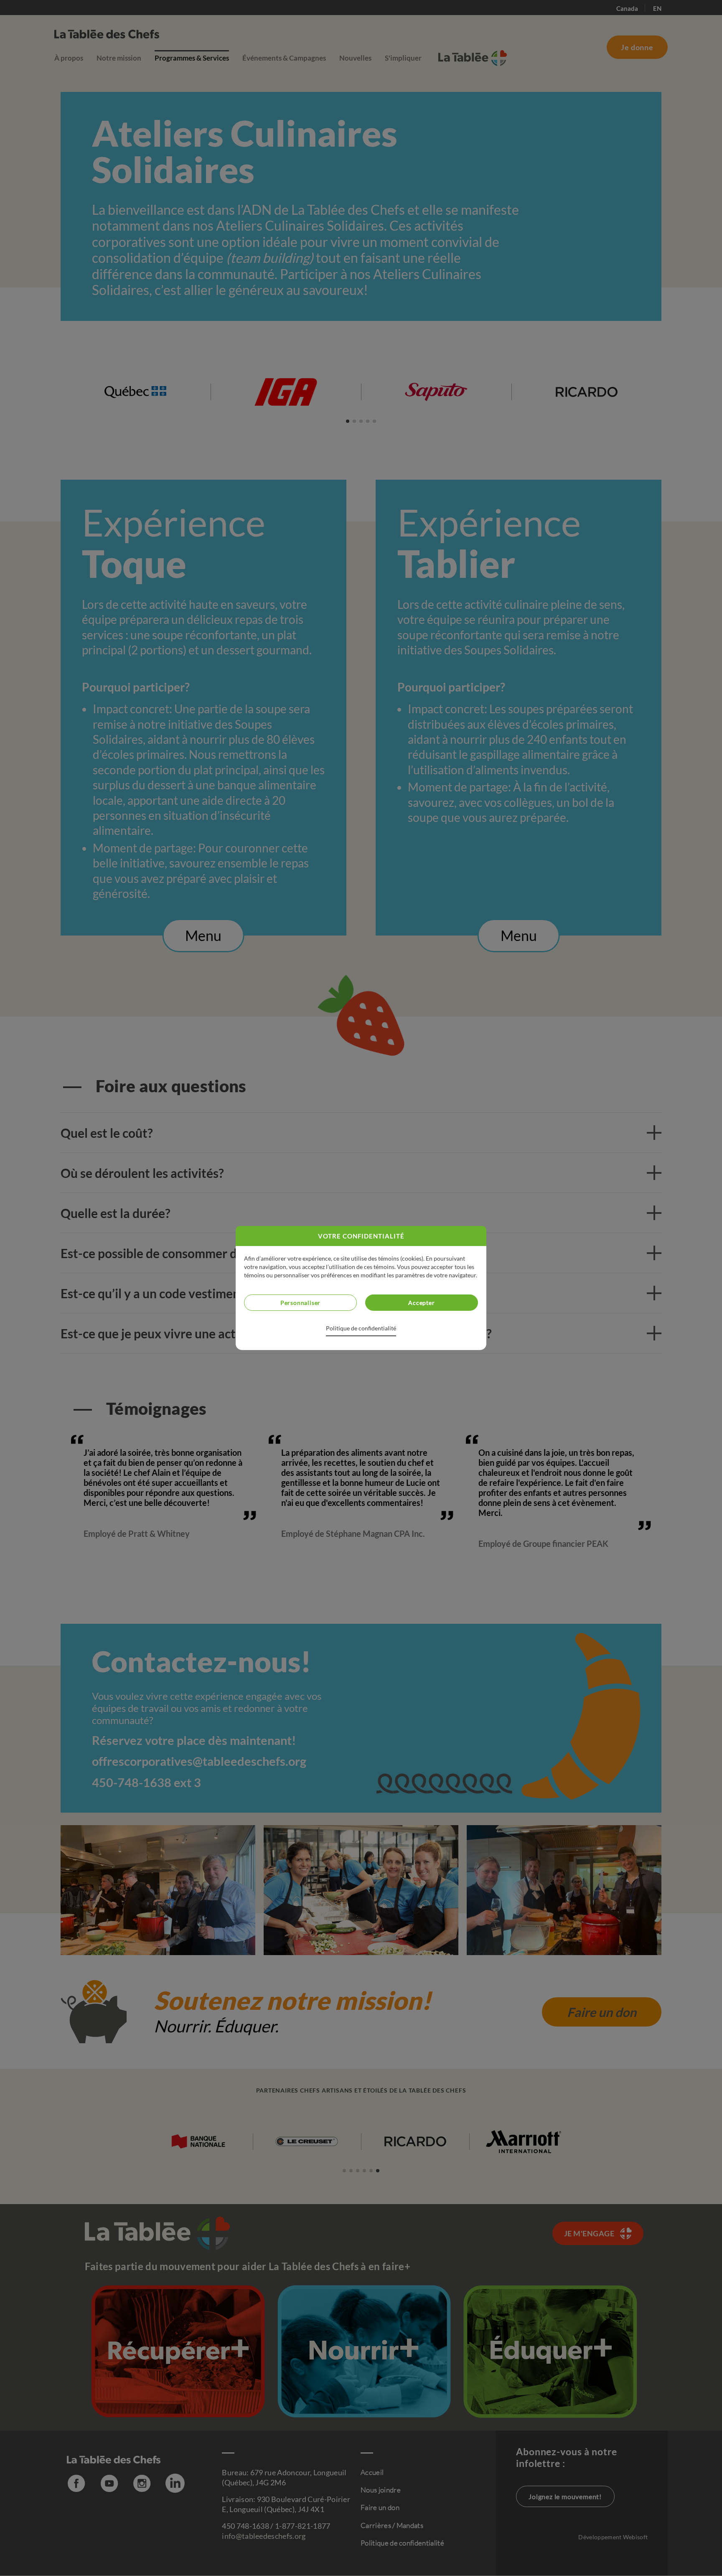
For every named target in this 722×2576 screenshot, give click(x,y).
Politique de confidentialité (361, 1328)
